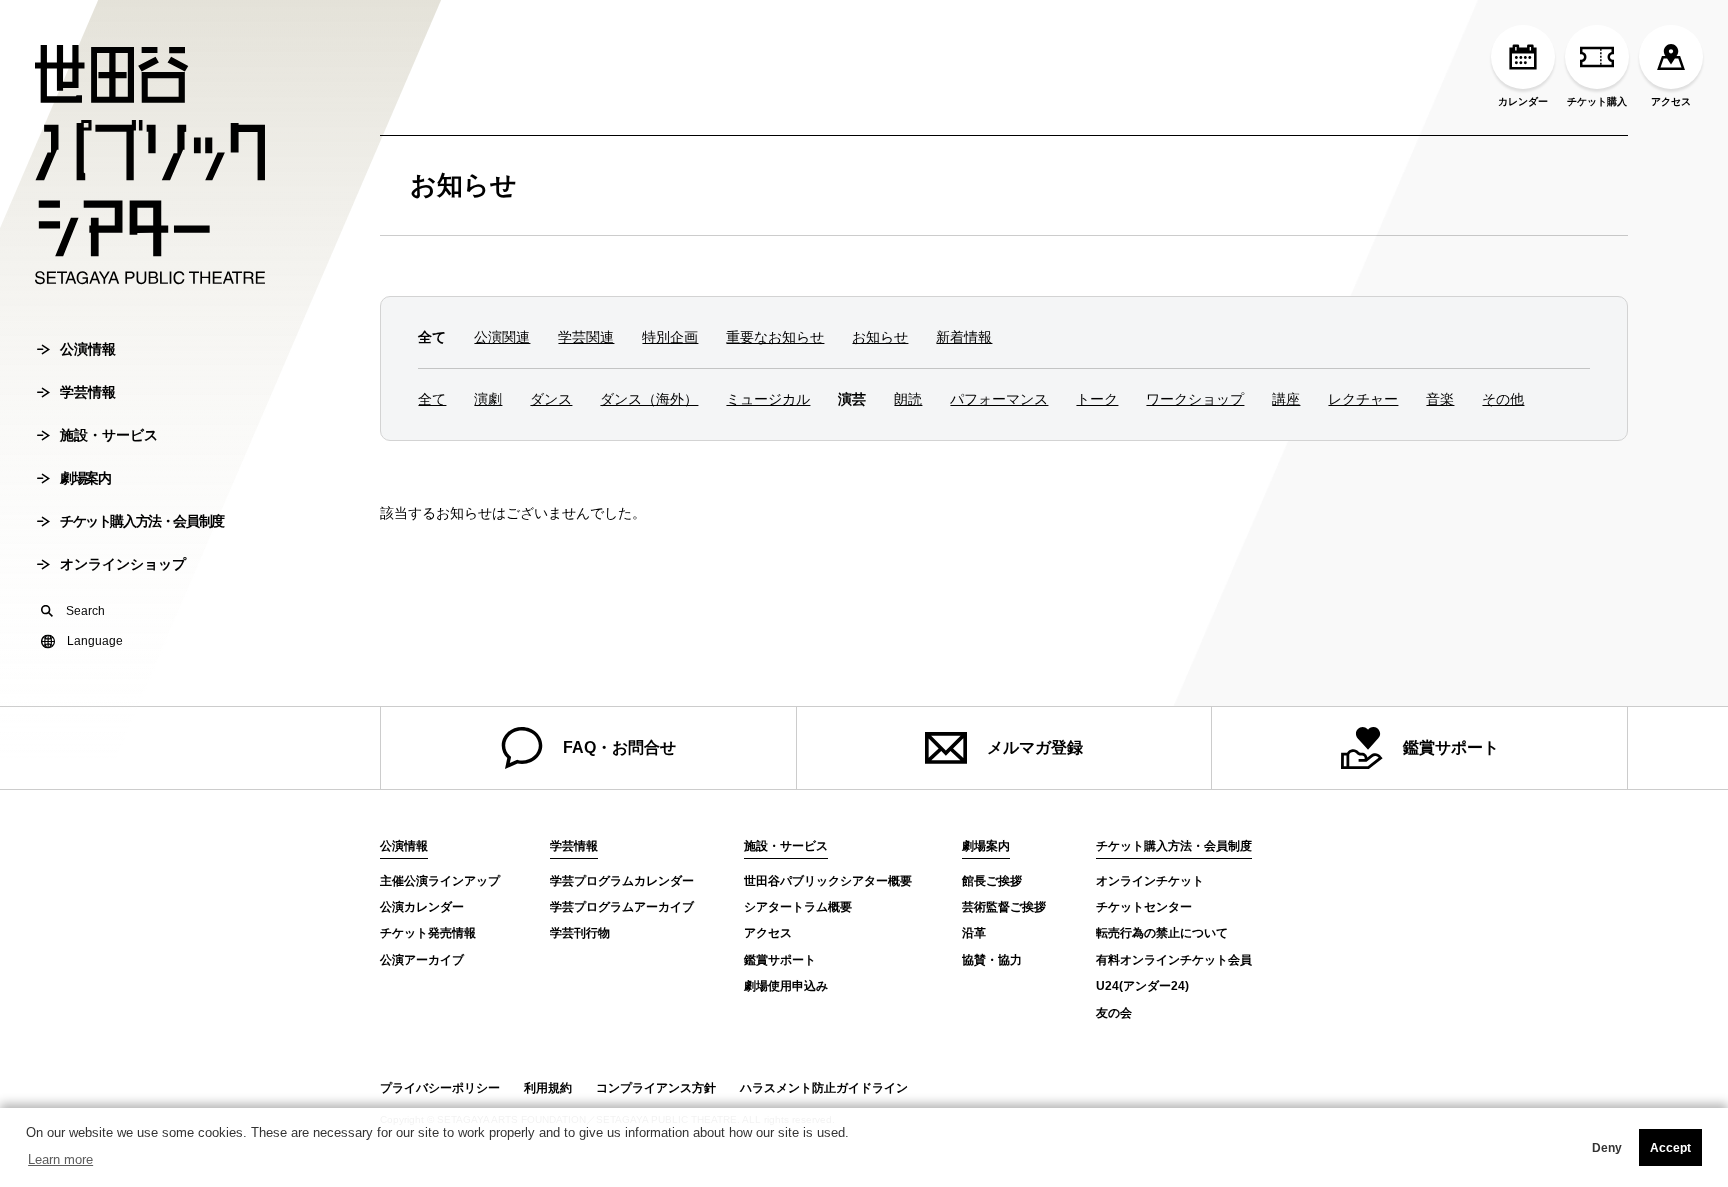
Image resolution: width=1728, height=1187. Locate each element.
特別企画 (670, 337)
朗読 (908, 399)
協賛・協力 (992, 960)
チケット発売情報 (428, 933)
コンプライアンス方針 (656, 1088)
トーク (1097, 399)
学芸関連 (586, 337)
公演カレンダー (422, 907)
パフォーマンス (999, 399)
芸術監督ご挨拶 (1004, 907)
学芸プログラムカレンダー (622, 881)
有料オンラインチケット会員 (1174, 960)
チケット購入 (1597, 101)
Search (85, 611)
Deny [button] (1607, 1148)
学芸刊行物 (580, 933)
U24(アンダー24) (1142, 986)
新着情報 (964, 337)
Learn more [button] (60, 1159)
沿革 (974, 933)
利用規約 (548, 1088)
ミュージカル (768, 399)
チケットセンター (1144, 907)
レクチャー (1363, 399)
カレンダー (1523, 101)
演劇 (488, 399)
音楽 (1440, 399)
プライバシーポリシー (440, 1088)
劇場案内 (85, 478)
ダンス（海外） (649, 399)
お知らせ (463, 185)
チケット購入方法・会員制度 (142, 521)
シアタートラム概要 (798, 907)
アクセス (1671, 101)
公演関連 (502, 337)
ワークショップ (1195, 399)
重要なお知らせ (775, 337)
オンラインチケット (1150, 881)
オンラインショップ (123, 564)
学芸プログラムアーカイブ (622, 907)
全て (432, 399)
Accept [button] (1670, 1148)
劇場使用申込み (786, 986)
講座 (1286, 399)
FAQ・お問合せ (619, 747)
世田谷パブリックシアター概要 (828, 881)
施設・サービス (109, 435)
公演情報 (88, 349)
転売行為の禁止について (1162, 933)
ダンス (551, 399)
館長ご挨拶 (992, 881)
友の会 (1114, 1013)
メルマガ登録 (1035, 747)
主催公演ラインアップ (440, 881)
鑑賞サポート (1451, 747)
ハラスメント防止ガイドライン (824, 1088)
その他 (1503, 399)
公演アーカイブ (422, 960)
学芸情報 (88, 392)
